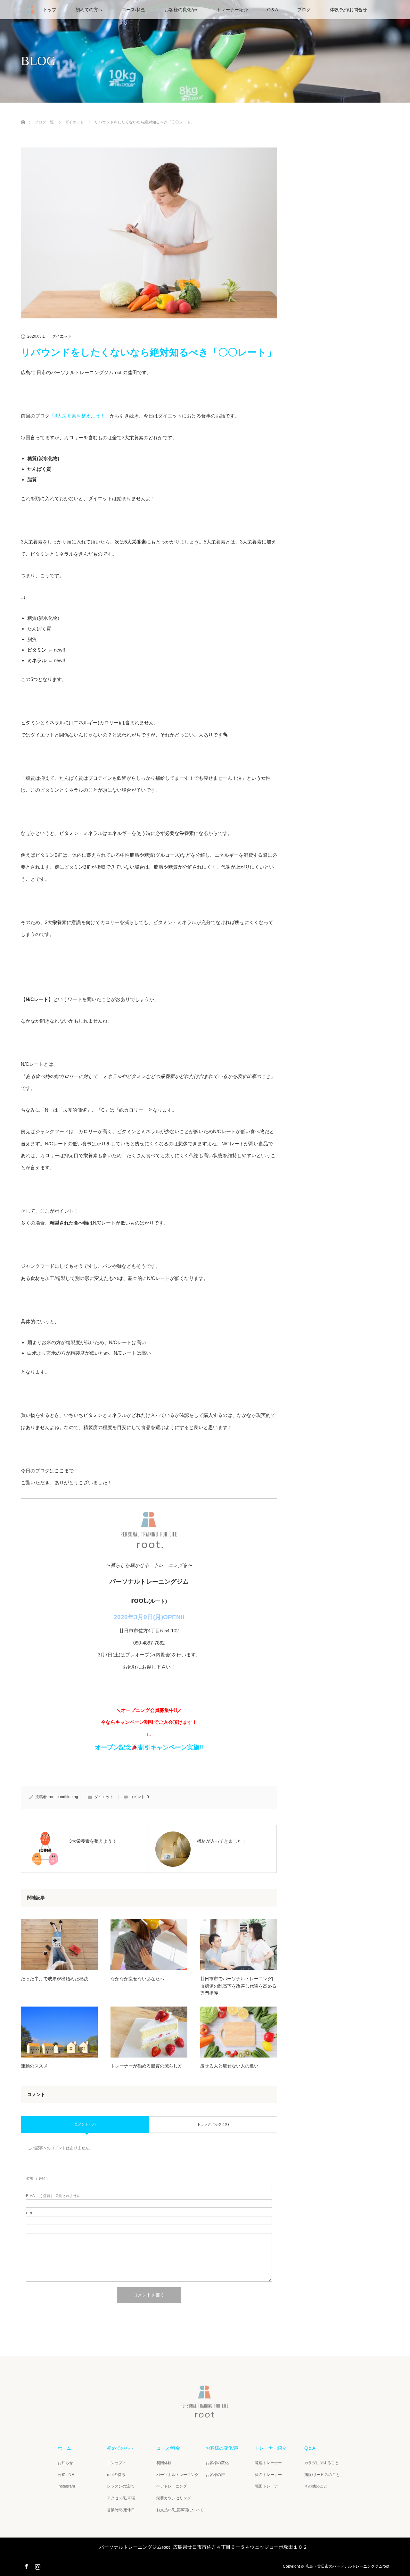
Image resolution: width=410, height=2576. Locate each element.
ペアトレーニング (172, 2486)
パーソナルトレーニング (177, 2475)
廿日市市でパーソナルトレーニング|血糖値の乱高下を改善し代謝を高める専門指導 (238, 1986)
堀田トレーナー (268, 2486)
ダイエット (62, 336)
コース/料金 (134, 10)
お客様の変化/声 (181, 10)
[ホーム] (23, 115)
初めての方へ (89, 10)
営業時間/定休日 (121, 2510)
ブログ (304, 10)
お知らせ (65, 2463)
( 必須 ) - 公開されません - (54, 2196)
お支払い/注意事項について (180, 2510)
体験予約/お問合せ (348, 10)
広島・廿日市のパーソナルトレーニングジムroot (347, 2566)
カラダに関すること (322, 2463)
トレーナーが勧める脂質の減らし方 (146, 2066)
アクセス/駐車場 (121, 2498)
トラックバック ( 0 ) (213, 2124)
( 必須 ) (37, 2179)
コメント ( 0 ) (85, 2124)
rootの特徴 (116, 2475)
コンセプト (117, 2463)
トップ (50, 10)
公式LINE (66, 2475)
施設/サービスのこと (322, 2475)
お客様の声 (215, 2475)
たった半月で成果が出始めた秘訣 (54, 1979)
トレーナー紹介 (232, 10)
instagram (66, 2486)
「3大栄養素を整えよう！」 (80, 416)
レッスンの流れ (120, 2486)
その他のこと (316, 2486)
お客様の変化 (217, 2463)
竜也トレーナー (268, 2463)
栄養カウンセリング (174, 2498)
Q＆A (273, 10)
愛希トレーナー (268, 2475)
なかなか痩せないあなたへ (137, 1979)
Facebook (26, 2565)
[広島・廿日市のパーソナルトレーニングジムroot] (205, 2415)
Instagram (37, 2565)
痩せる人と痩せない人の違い (229, 2066)
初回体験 (164, 2463)
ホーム (64, 2448)
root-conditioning (63, 1797)
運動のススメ (34, 2066)
